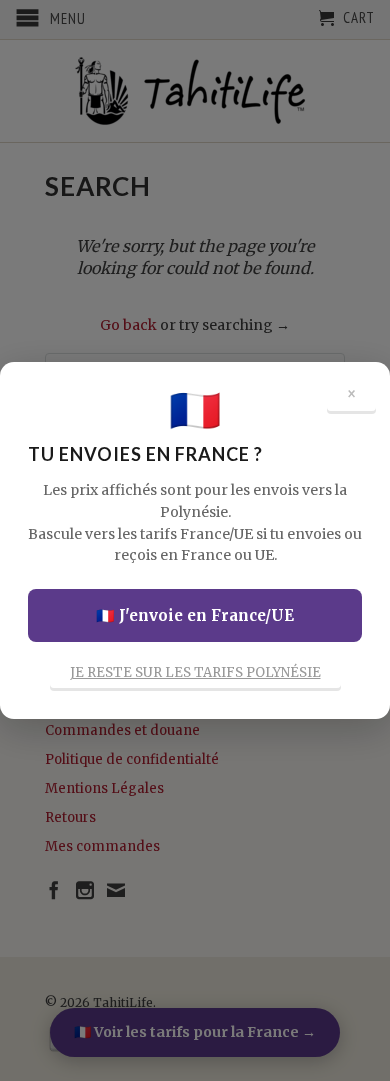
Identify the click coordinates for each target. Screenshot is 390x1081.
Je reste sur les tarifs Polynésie (195, 672)
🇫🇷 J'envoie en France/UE (195, 615)
